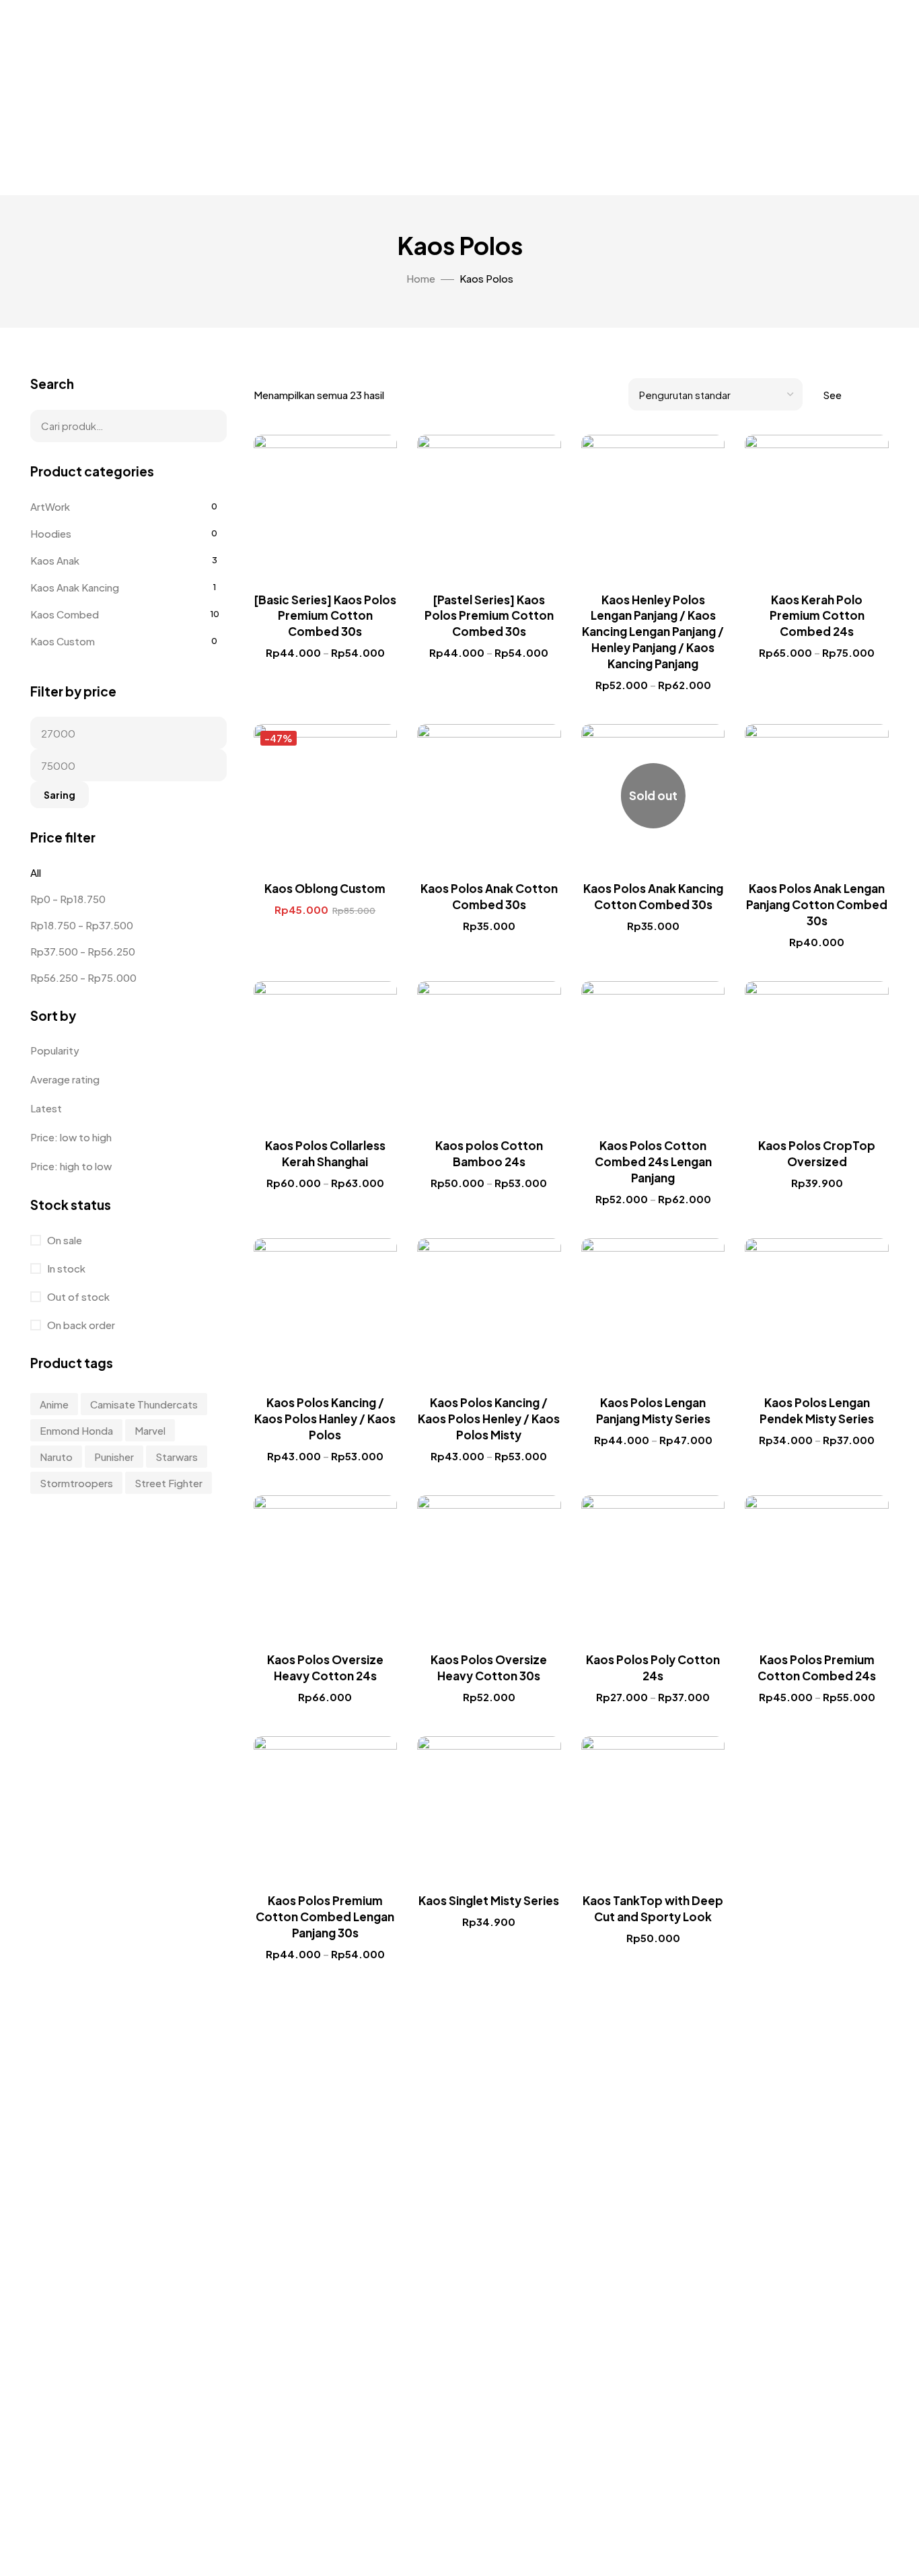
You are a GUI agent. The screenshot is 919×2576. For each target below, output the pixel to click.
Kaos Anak (55, 560)
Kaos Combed (65, 614)
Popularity (55, 1050)
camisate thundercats (144, 1404)
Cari (208, 426)
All (36, 872)
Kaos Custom (63, 641)
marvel (150, 1430)
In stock (65, 1268)
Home (421, 278)
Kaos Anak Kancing (75, 587)
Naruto (56, 1457)
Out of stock (77, 1296)
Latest (46, 1108)
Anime (54, 1404)
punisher (114, 1457)
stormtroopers (76, 1483)
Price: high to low (71, 1166)
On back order (80, 1325)
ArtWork (50, 506)
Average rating (65, 1079)
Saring (60, 795)
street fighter (169, 1483)
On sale (64, 1240)
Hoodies (51, 533)
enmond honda (76, 1430)
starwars (177, 1457)
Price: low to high (71, 1137)
